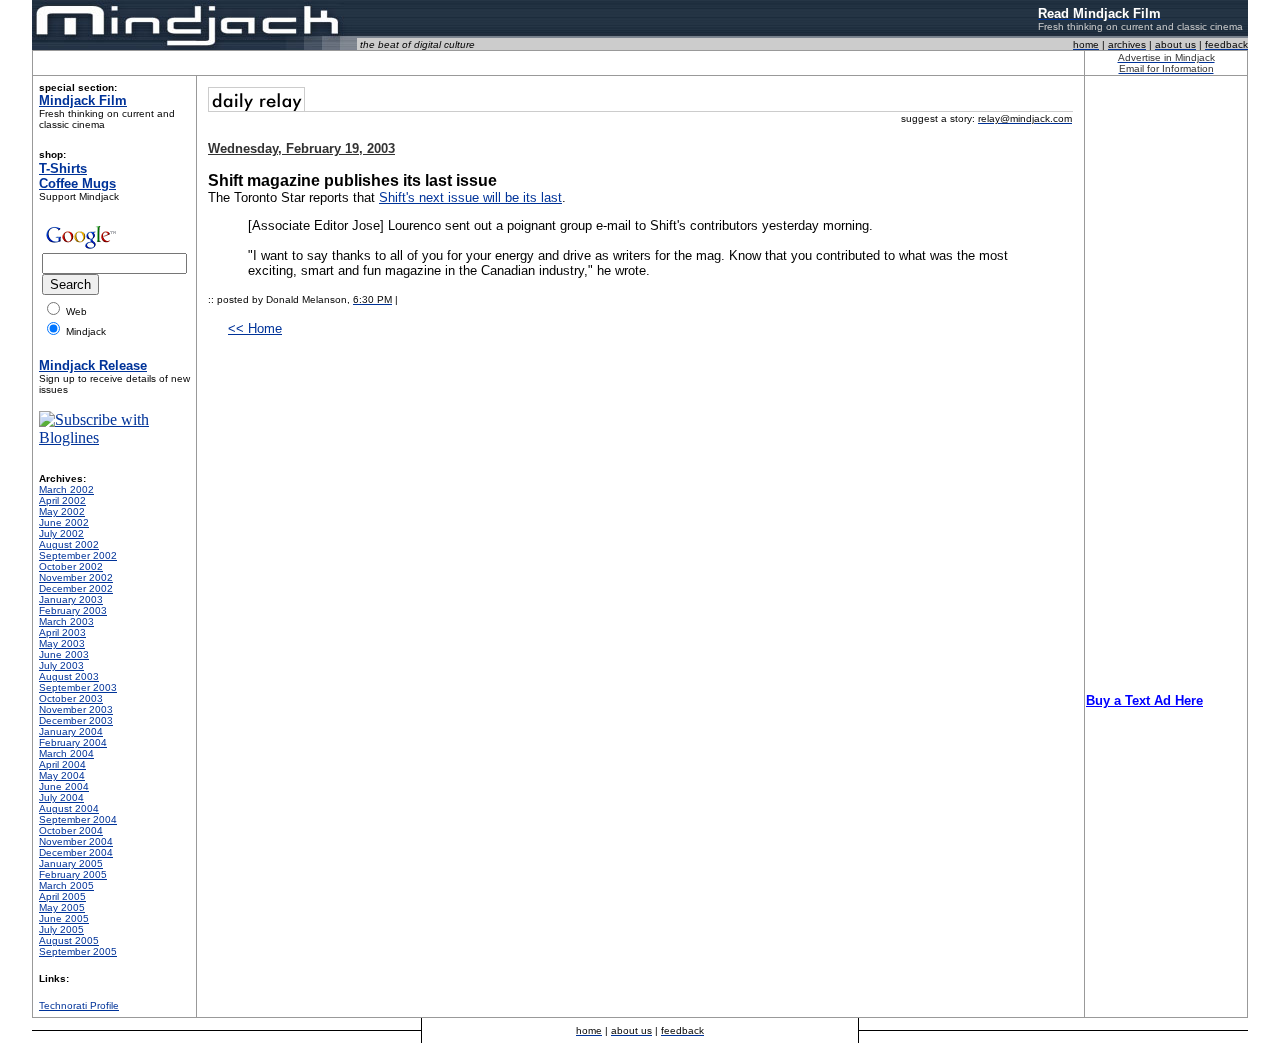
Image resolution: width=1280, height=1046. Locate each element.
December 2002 (76, 588)
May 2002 (62, 511)
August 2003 (69, 676)
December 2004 (76, 852)
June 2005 (64, 918)
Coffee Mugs (77, 183)
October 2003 (71, 698)
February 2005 (73, 874)
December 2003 (76, 720)
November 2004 (76, 841)
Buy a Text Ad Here (1144, 700)
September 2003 (78, 687)
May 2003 (62, 643)
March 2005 (66, 885)
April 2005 (62, 896)
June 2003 (64, 654)
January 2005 (71, 863)
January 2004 (71, 731)
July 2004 (61, 797)
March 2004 (66, 753)
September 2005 (78, 951)
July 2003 (61, 665)
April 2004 (62, 764)
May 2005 (62, 907)
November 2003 (76, 709)
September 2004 (78, 819)
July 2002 (61, 533)
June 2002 (64, 522)
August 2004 (69, 808)
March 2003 (66, 621)
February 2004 (73, 742)
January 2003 (71, 599)
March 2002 (66, 489)
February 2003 (73, 610)
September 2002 (78, 555)
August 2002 (69, 544)
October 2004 (71, 830)
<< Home (255, 328)
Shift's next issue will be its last (470, 197)
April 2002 (62, 500)
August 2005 (69, 940)
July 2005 (61, 929)
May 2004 (62, 775)
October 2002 (71, 566)
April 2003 (62, 632)
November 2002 (76, 577)
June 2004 (64, 786)
